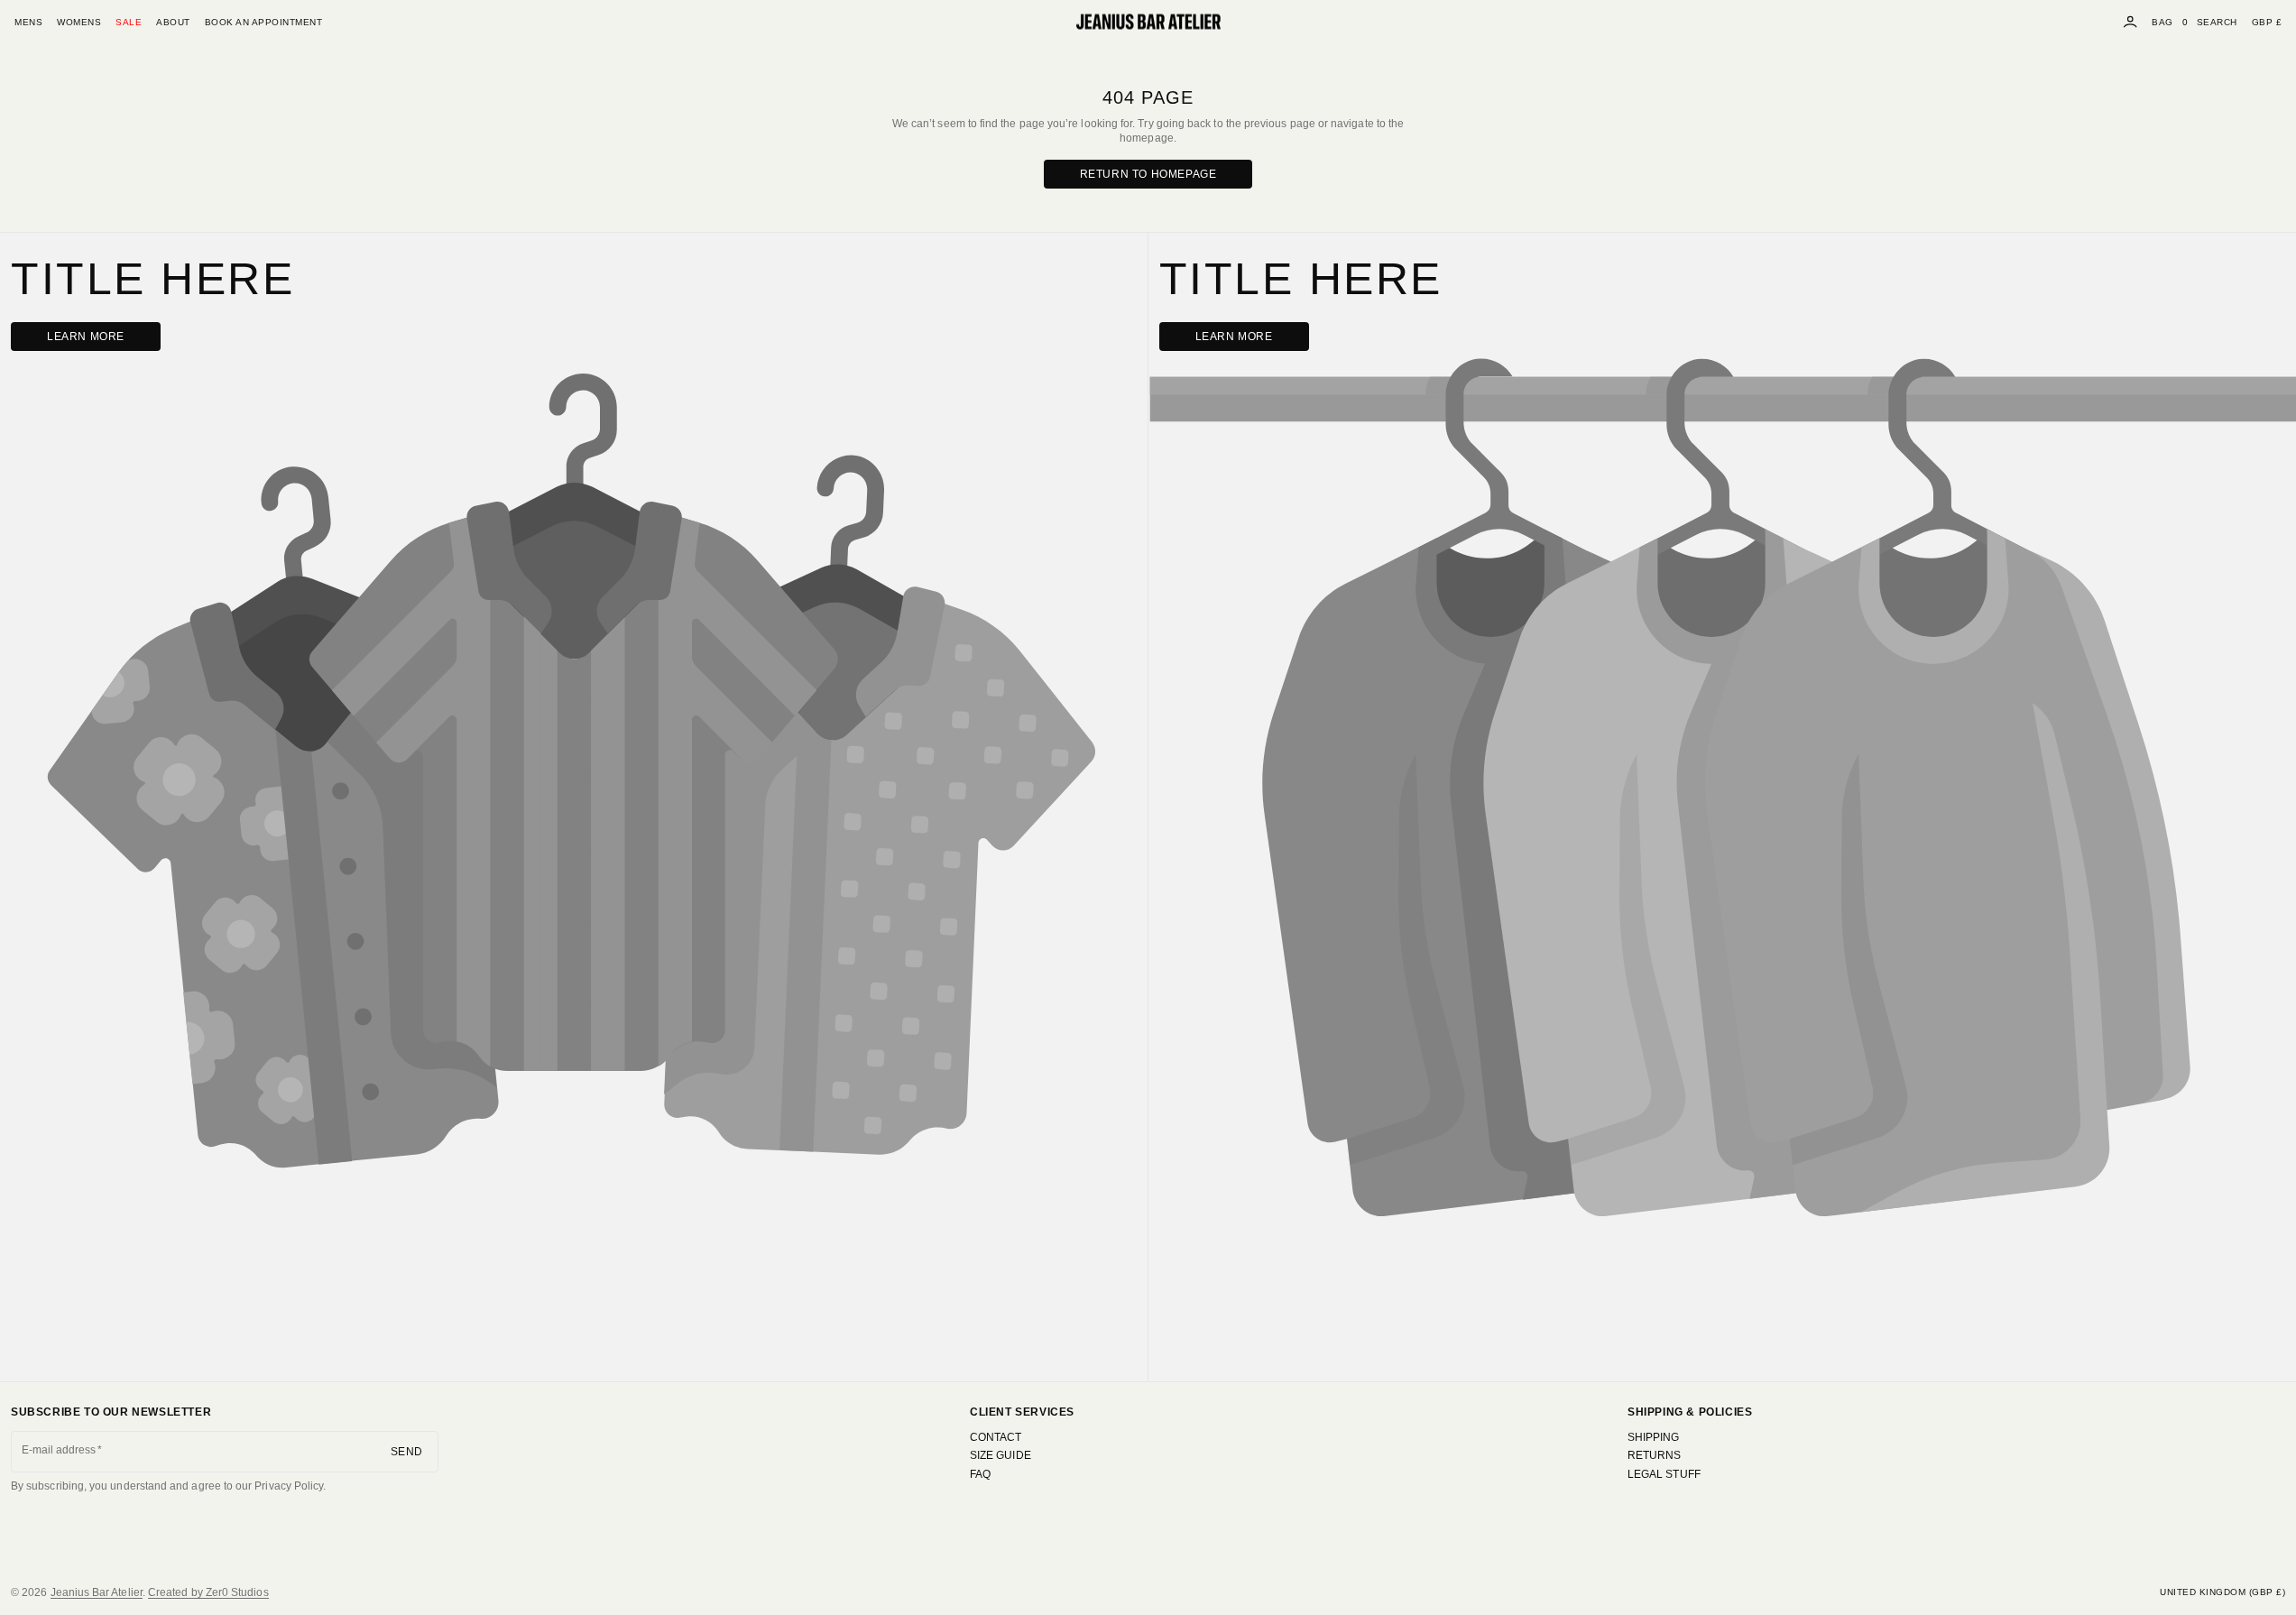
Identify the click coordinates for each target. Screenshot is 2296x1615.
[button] (2217, 22)
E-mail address (59, 1450)
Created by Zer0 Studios (208, 1592)
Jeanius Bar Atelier (97, 1592)
